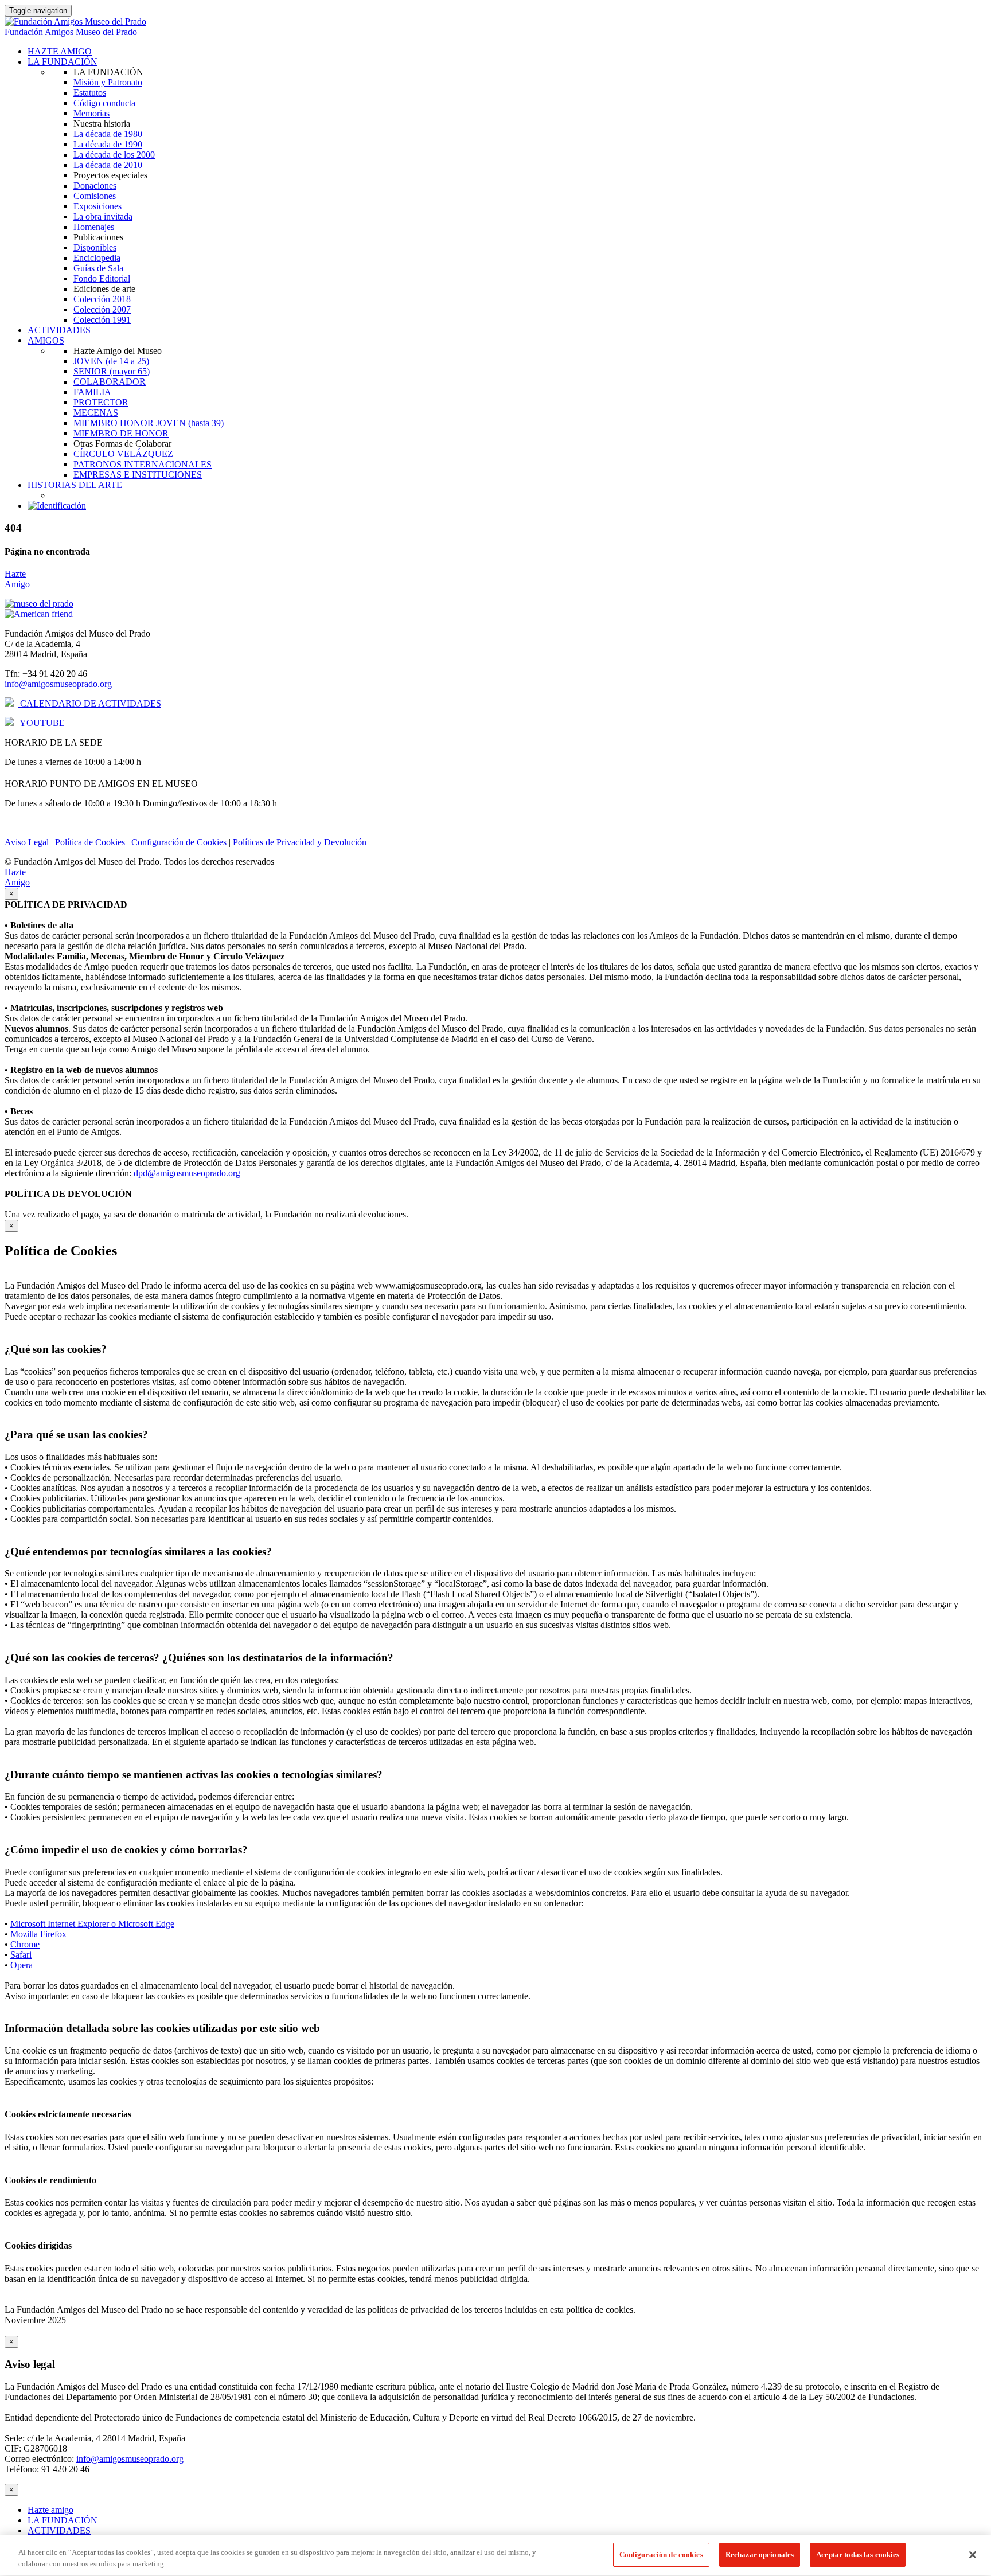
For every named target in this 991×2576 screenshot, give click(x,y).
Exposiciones (97, 206)
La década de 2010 (108, 165)
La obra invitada (103, 216)
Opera (22, 1965)
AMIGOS (46, 340)
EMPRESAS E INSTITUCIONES (138, 475)
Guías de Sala (98, 268)
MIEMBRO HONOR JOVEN (149, 423)
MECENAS (96, 413)
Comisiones (95, 196)
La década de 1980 (108, 134)
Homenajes (94, 227)
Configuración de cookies (661, 2554)
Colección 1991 (102, 320)
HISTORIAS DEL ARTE (75, 485)
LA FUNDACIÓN (63, 62)
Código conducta (104, 103)
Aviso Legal (27, 842)
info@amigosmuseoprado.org (58, 684)
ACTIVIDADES (59, 330)
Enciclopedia (97, 258)
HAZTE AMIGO (60, 51)
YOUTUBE (41, 723)
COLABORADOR (110, 382)
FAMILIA (92, 392)
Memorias (91, 113)
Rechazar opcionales (760, 2554)
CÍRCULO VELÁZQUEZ (123, 454)
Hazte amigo (50, 2510)
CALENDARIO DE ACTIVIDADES (89, 703)
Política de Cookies (90, 842)
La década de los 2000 (114, 155)
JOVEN (111, 361)
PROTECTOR (101, 402)
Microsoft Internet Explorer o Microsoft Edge (92, 1924)
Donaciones (95, 186)
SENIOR (112, 371)
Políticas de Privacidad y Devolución (300, 842)
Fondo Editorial (102, 278)
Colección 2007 (102, 309)
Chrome (25, 1944)
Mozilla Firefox (38, 1934)
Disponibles (95, 247)
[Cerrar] (973, 2555)
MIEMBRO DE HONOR (121, 433)
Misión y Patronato (108, 82)
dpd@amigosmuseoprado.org (187, 1173)
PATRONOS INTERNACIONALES (143, 464)
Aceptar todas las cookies (858, 2554)
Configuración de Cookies (179, 842)
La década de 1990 (108, 144)
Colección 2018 (102, 299)
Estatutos (90, 93)
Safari (21, 1955)
